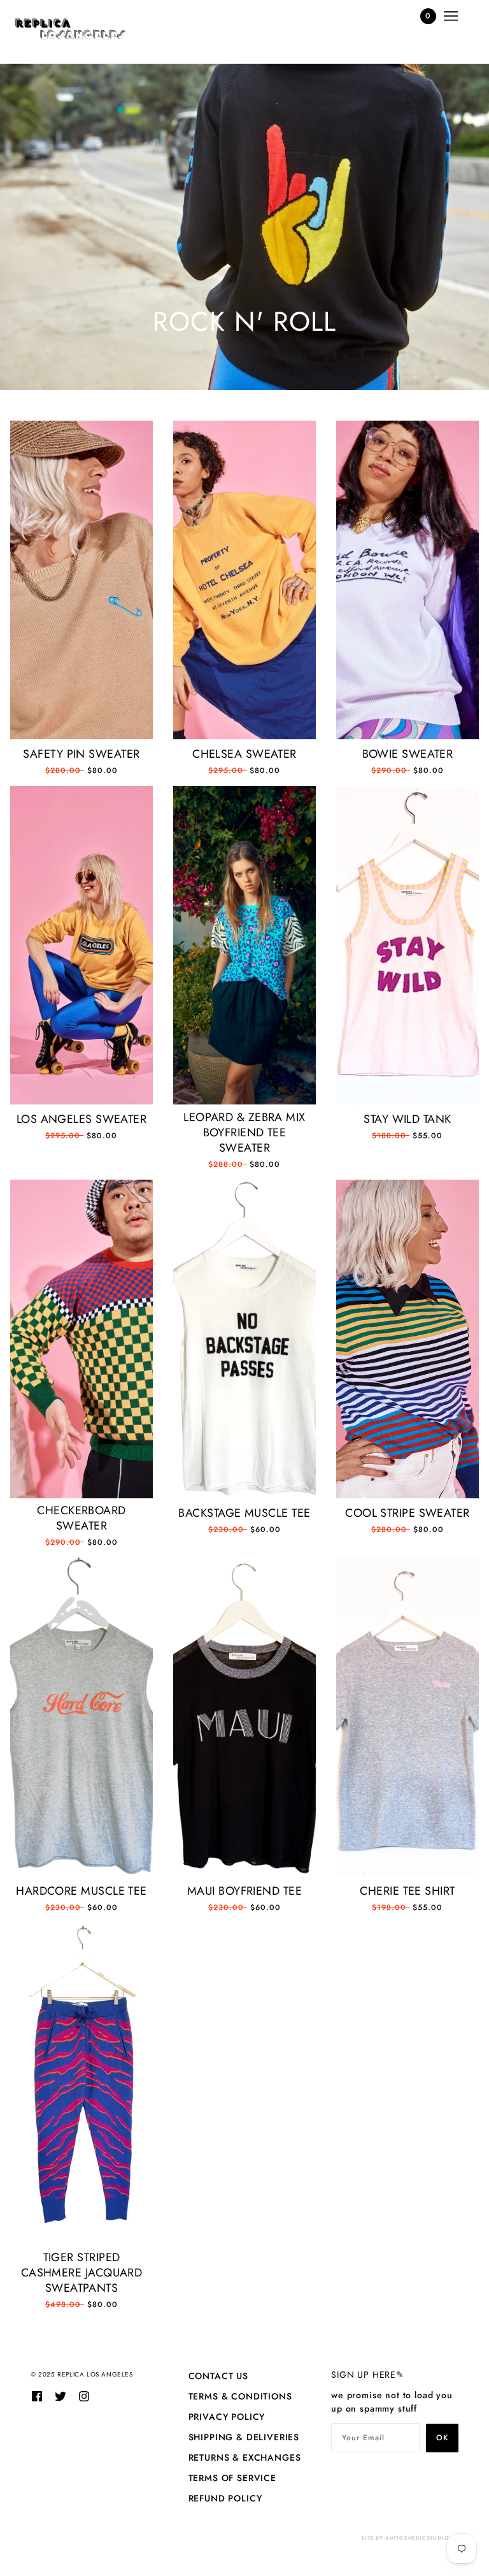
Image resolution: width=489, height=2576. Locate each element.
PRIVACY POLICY (227, 2417)
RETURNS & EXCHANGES (245, 2457)
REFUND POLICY (225, 2498)
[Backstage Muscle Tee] (244, 1339)
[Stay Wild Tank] (407, 945)
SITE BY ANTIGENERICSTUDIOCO (410, 2538)
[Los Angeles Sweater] (81, 945)
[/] (70, 29)
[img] (37, 2395)
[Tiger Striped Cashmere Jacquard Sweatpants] (81, 2084)
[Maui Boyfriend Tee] (244, 1717)
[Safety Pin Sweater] (81, 580)
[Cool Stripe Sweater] (407, 1339)
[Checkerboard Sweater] (81, 1339)
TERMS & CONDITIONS (240, 2396)
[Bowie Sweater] (407, 580)
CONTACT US (218, 2376)
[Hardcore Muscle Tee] (81, 1717)
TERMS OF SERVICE (232, 2478)
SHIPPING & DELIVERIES (244, 2437)
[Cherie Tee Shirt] (407, 1717)
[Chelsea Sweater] (244, 580)
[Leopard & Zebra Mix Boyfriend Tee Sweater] (244, 945)
